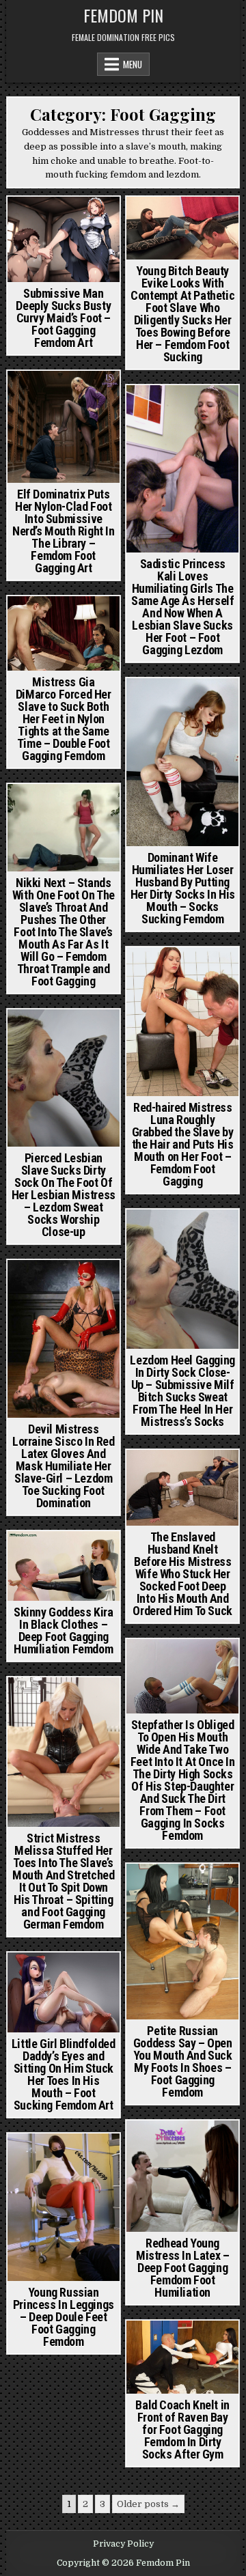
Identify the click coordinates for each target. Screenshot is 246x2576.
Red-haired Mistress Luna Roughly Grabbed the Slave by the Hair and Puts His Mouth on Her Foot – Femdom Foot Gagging (183, 1144)
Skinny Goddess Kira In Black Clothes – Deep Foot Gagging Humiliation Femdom (63, 1630)
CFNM (148, 1887)
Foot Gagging (76, 220)
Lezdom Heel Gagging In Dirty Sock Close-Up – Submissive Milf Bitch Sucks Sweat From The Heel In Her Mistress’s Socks (182, 1391)
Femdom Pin (123, 15)
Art (31, 220)
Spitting (92, 1730)
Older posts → (148, 2504)
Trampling (64, 821)
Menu (133, 64)
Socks (216, 716)
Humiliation (41, 1730)
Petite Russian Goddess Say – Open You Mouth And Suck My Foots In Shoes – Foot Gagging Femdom (183, 2061)
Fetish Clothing (62, 1284)
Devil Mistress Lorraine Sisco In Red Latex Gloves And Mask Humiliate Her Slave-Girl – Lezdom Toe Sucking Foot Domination (64, 1466)
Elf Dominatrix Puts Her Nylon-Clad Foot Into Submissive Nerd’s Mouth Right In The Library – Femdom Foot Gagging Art (64, 531)
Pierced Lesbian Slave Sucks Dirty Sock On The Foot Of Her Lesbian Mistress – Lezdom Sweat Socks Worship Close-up (64, 1195)
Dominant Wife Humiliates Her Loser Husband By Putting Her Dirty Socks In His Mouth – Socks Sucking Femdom (183, 888)
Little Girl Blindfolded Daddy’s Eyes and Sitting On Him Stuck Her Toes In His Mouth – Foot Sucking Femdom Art (64, 2074)
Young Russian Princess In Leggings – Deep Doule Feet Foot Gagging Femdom (64, 2317)
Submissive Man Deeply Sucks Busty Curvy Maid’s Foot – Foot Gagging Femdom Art (63, 318)
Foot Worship (182, 235)
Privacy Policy (123, 2544)
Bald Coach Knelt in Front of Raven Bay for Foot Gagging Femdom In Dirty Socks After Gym (182, 2430)
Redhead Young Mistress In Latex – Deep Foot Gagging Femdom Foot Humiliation (182, 2268)
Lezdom (216, 423)
